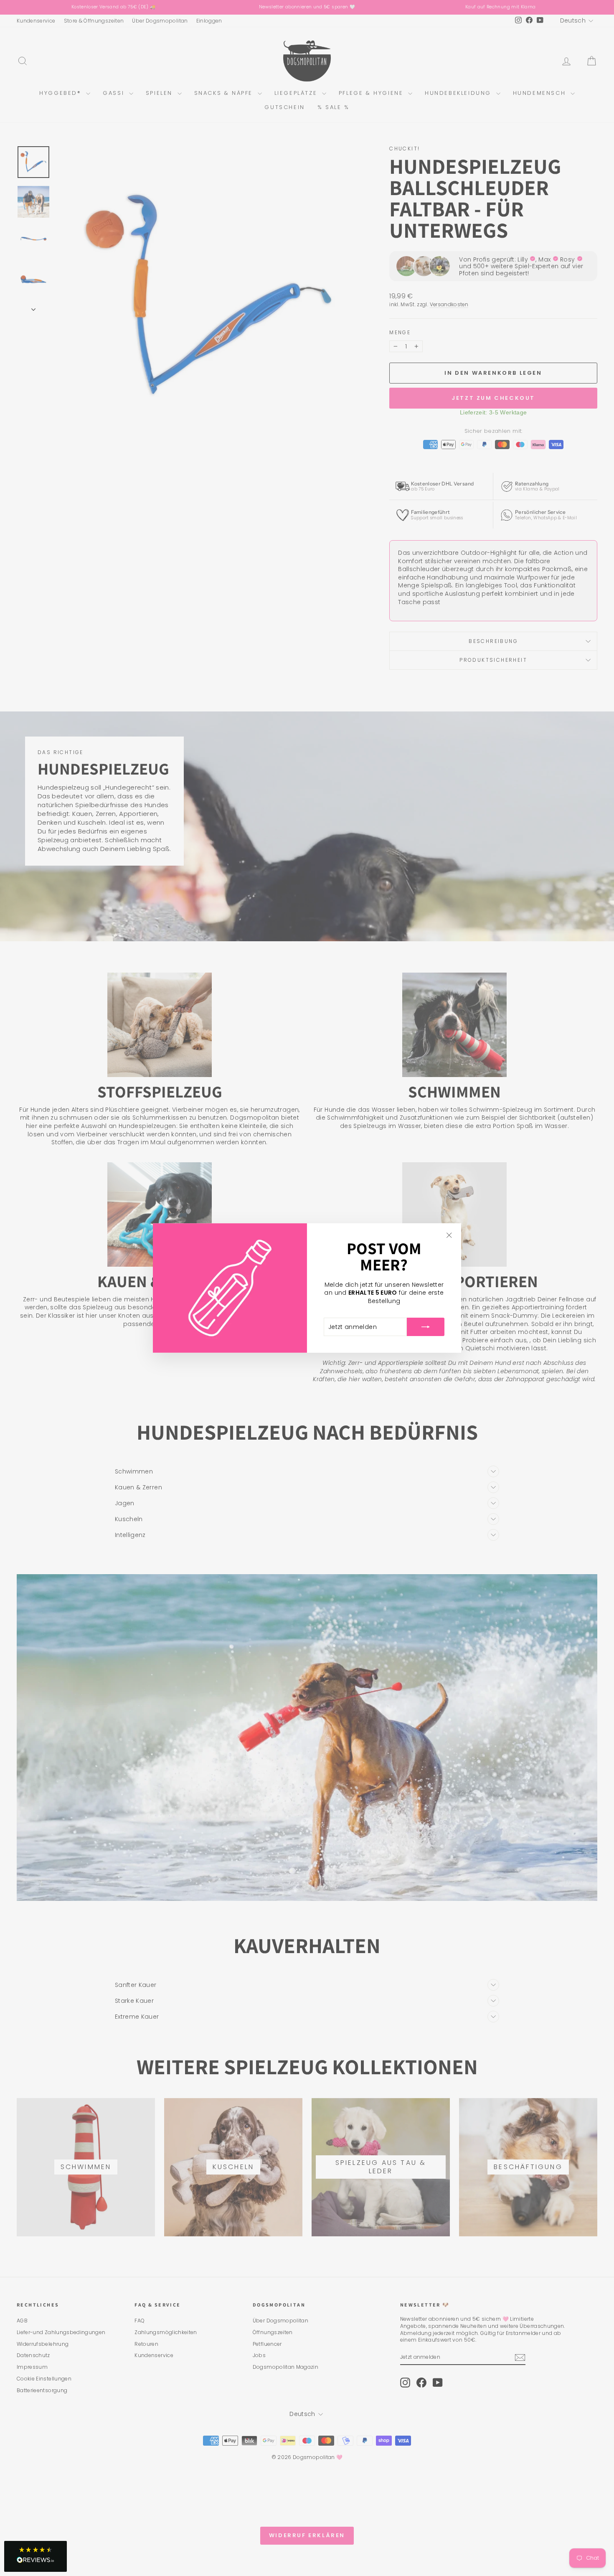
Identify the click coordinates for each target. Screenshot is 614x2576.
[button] (36, 2556)
